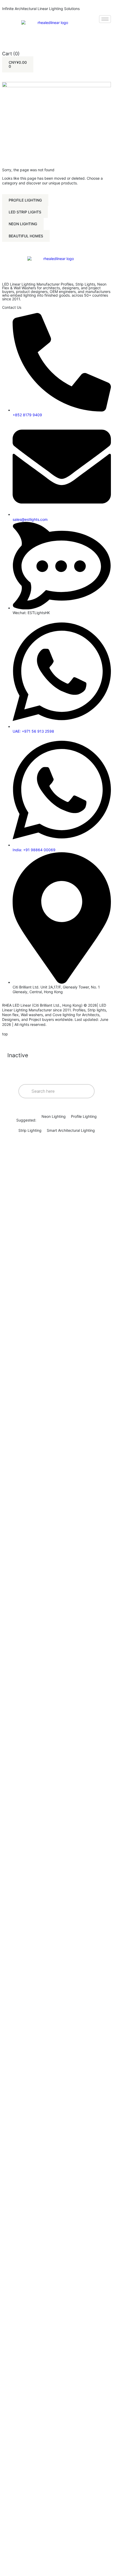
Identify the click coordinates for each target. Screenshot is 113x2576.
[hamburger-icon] (105, 19)
